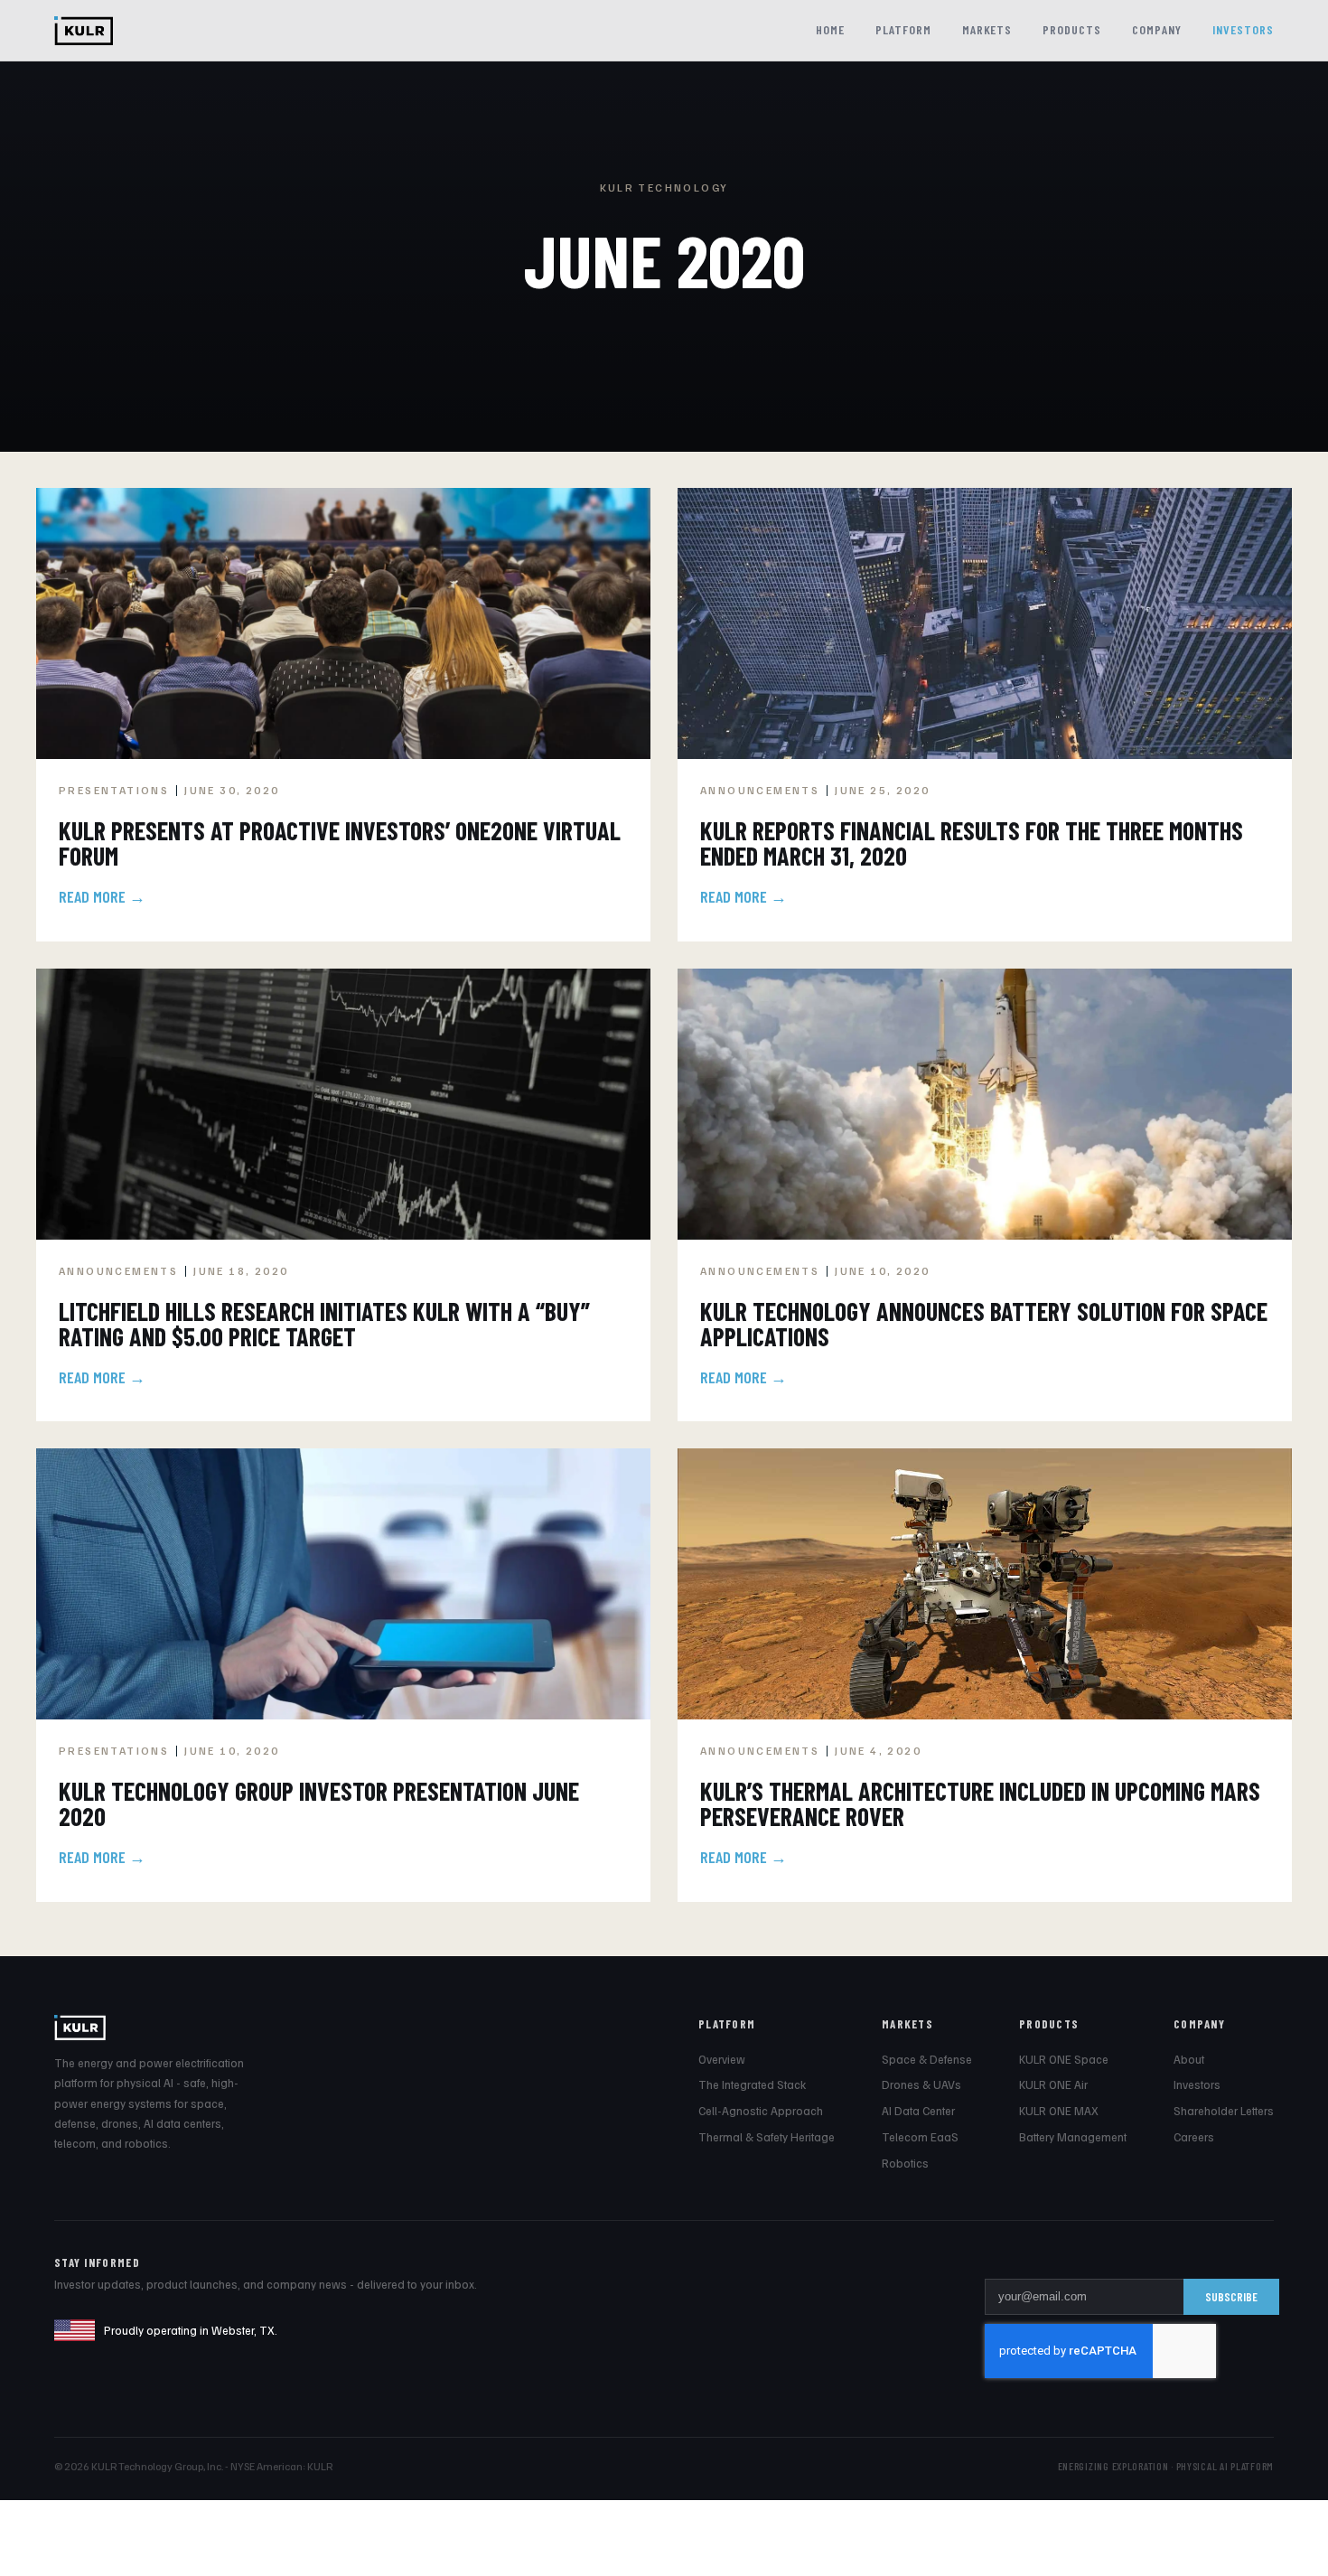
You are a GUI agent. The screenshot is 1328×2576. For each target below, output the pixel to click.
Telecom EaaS (920, 2137)
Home (830, 29)
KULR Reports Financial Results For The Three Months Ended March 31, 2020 (972, 843)
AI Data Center (918, 2111)
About (1189, 2059)
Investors (1243, 29)
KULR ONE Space (1064, 2059)
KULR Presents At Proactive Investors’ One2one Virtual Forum (340, 843)
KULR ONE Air (1053, 2084)
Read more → (102, 896)
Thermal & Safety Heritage (767, 2137)
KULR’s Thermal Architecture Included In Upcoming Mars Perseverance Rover (980, 1803)
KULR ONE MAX (1059, 2111)
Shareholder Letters (1224, 2111)
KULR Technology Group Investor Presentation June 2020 (319, 1803)
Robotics (905, 2163)
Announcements (760, 790)
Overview (722, 2059)
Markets (987, 29)
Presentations (114, 790)
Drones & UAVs (921, 2084)
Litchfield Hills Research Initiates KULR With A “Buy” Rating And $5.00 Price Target (324, 1324)
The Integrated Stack (752, 2084)
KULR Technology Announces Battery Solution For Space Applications (984, 1324)
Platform (903, 29)
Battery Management (1073, 2137)
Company (1157, 29)
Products (1072, 29)
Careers (1194, 2137)
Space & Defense (927, 2059)
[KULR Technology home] (84, 31)
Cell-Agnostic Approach (761, 2111)
